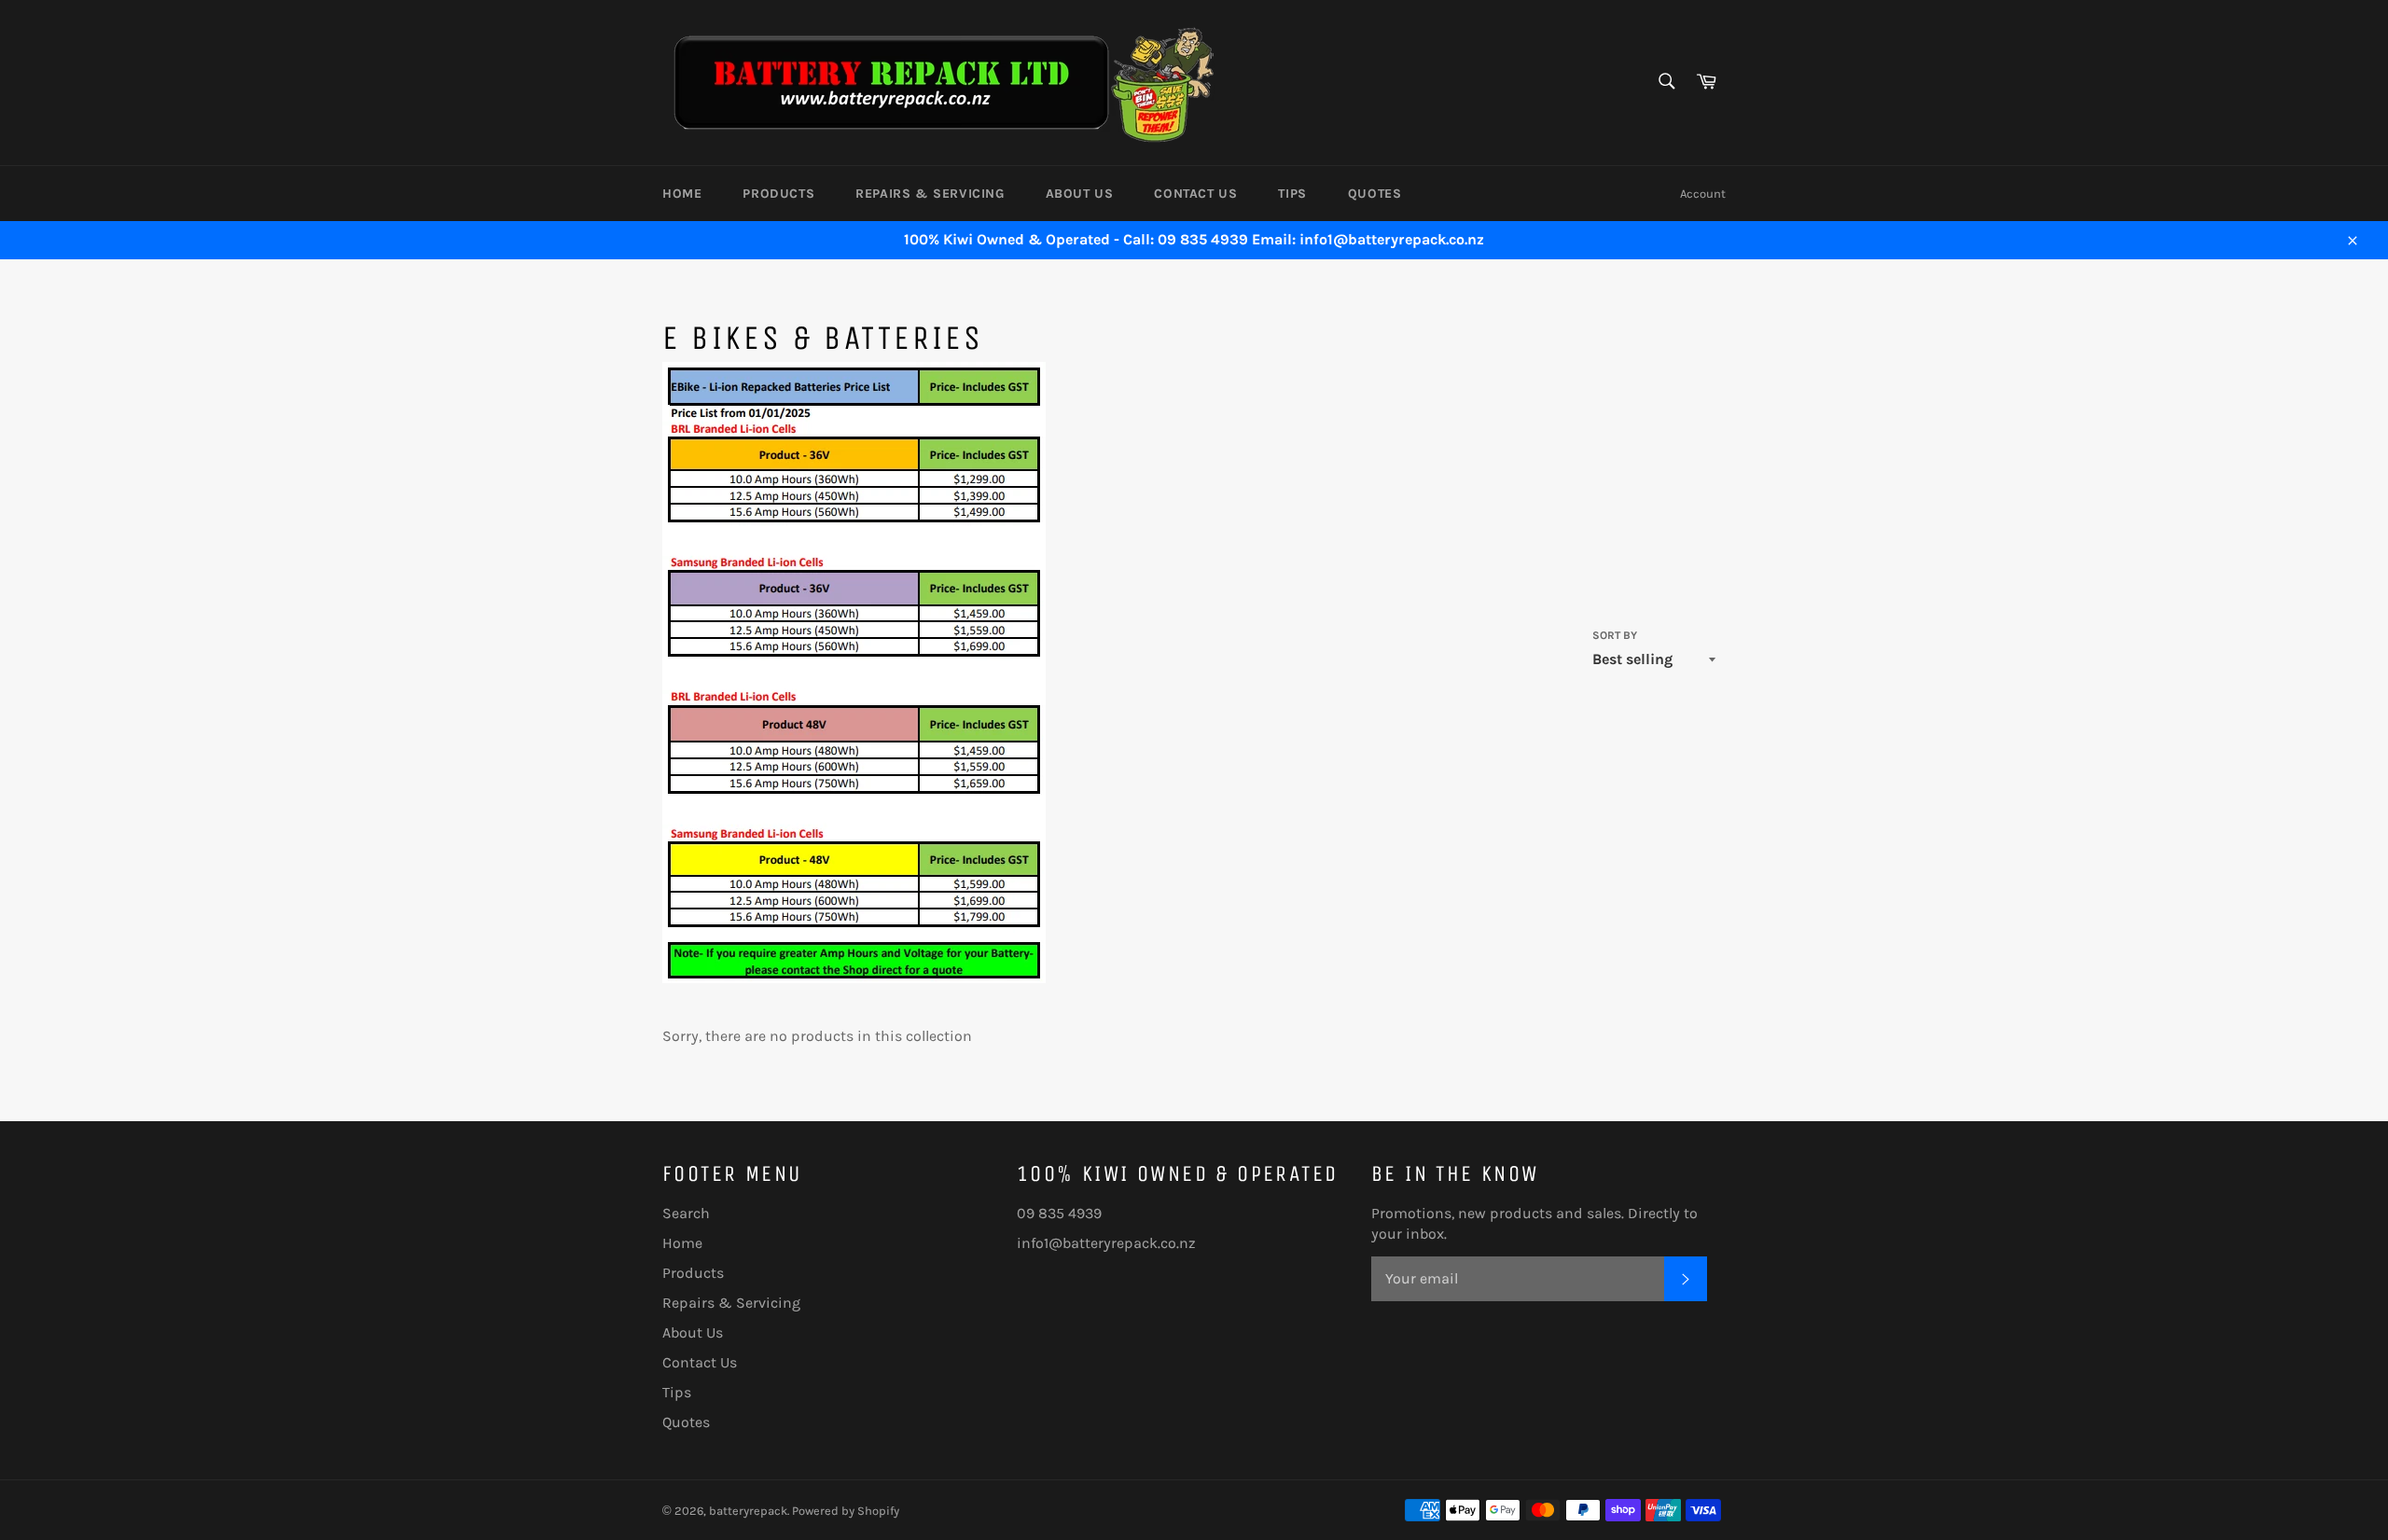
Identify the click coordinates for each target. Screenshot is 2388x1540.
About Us (1080, 194)
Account (1703, 194)
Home (682, 194)
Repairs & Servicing (930, 194)
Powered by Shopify (846, 1511)
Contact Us (1195, 194)
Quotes (1375, 194)
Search (686, 1213)
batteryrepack (748, 1511)
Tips (1292, 194)
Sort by (1615, 635)
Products (778, 194)
